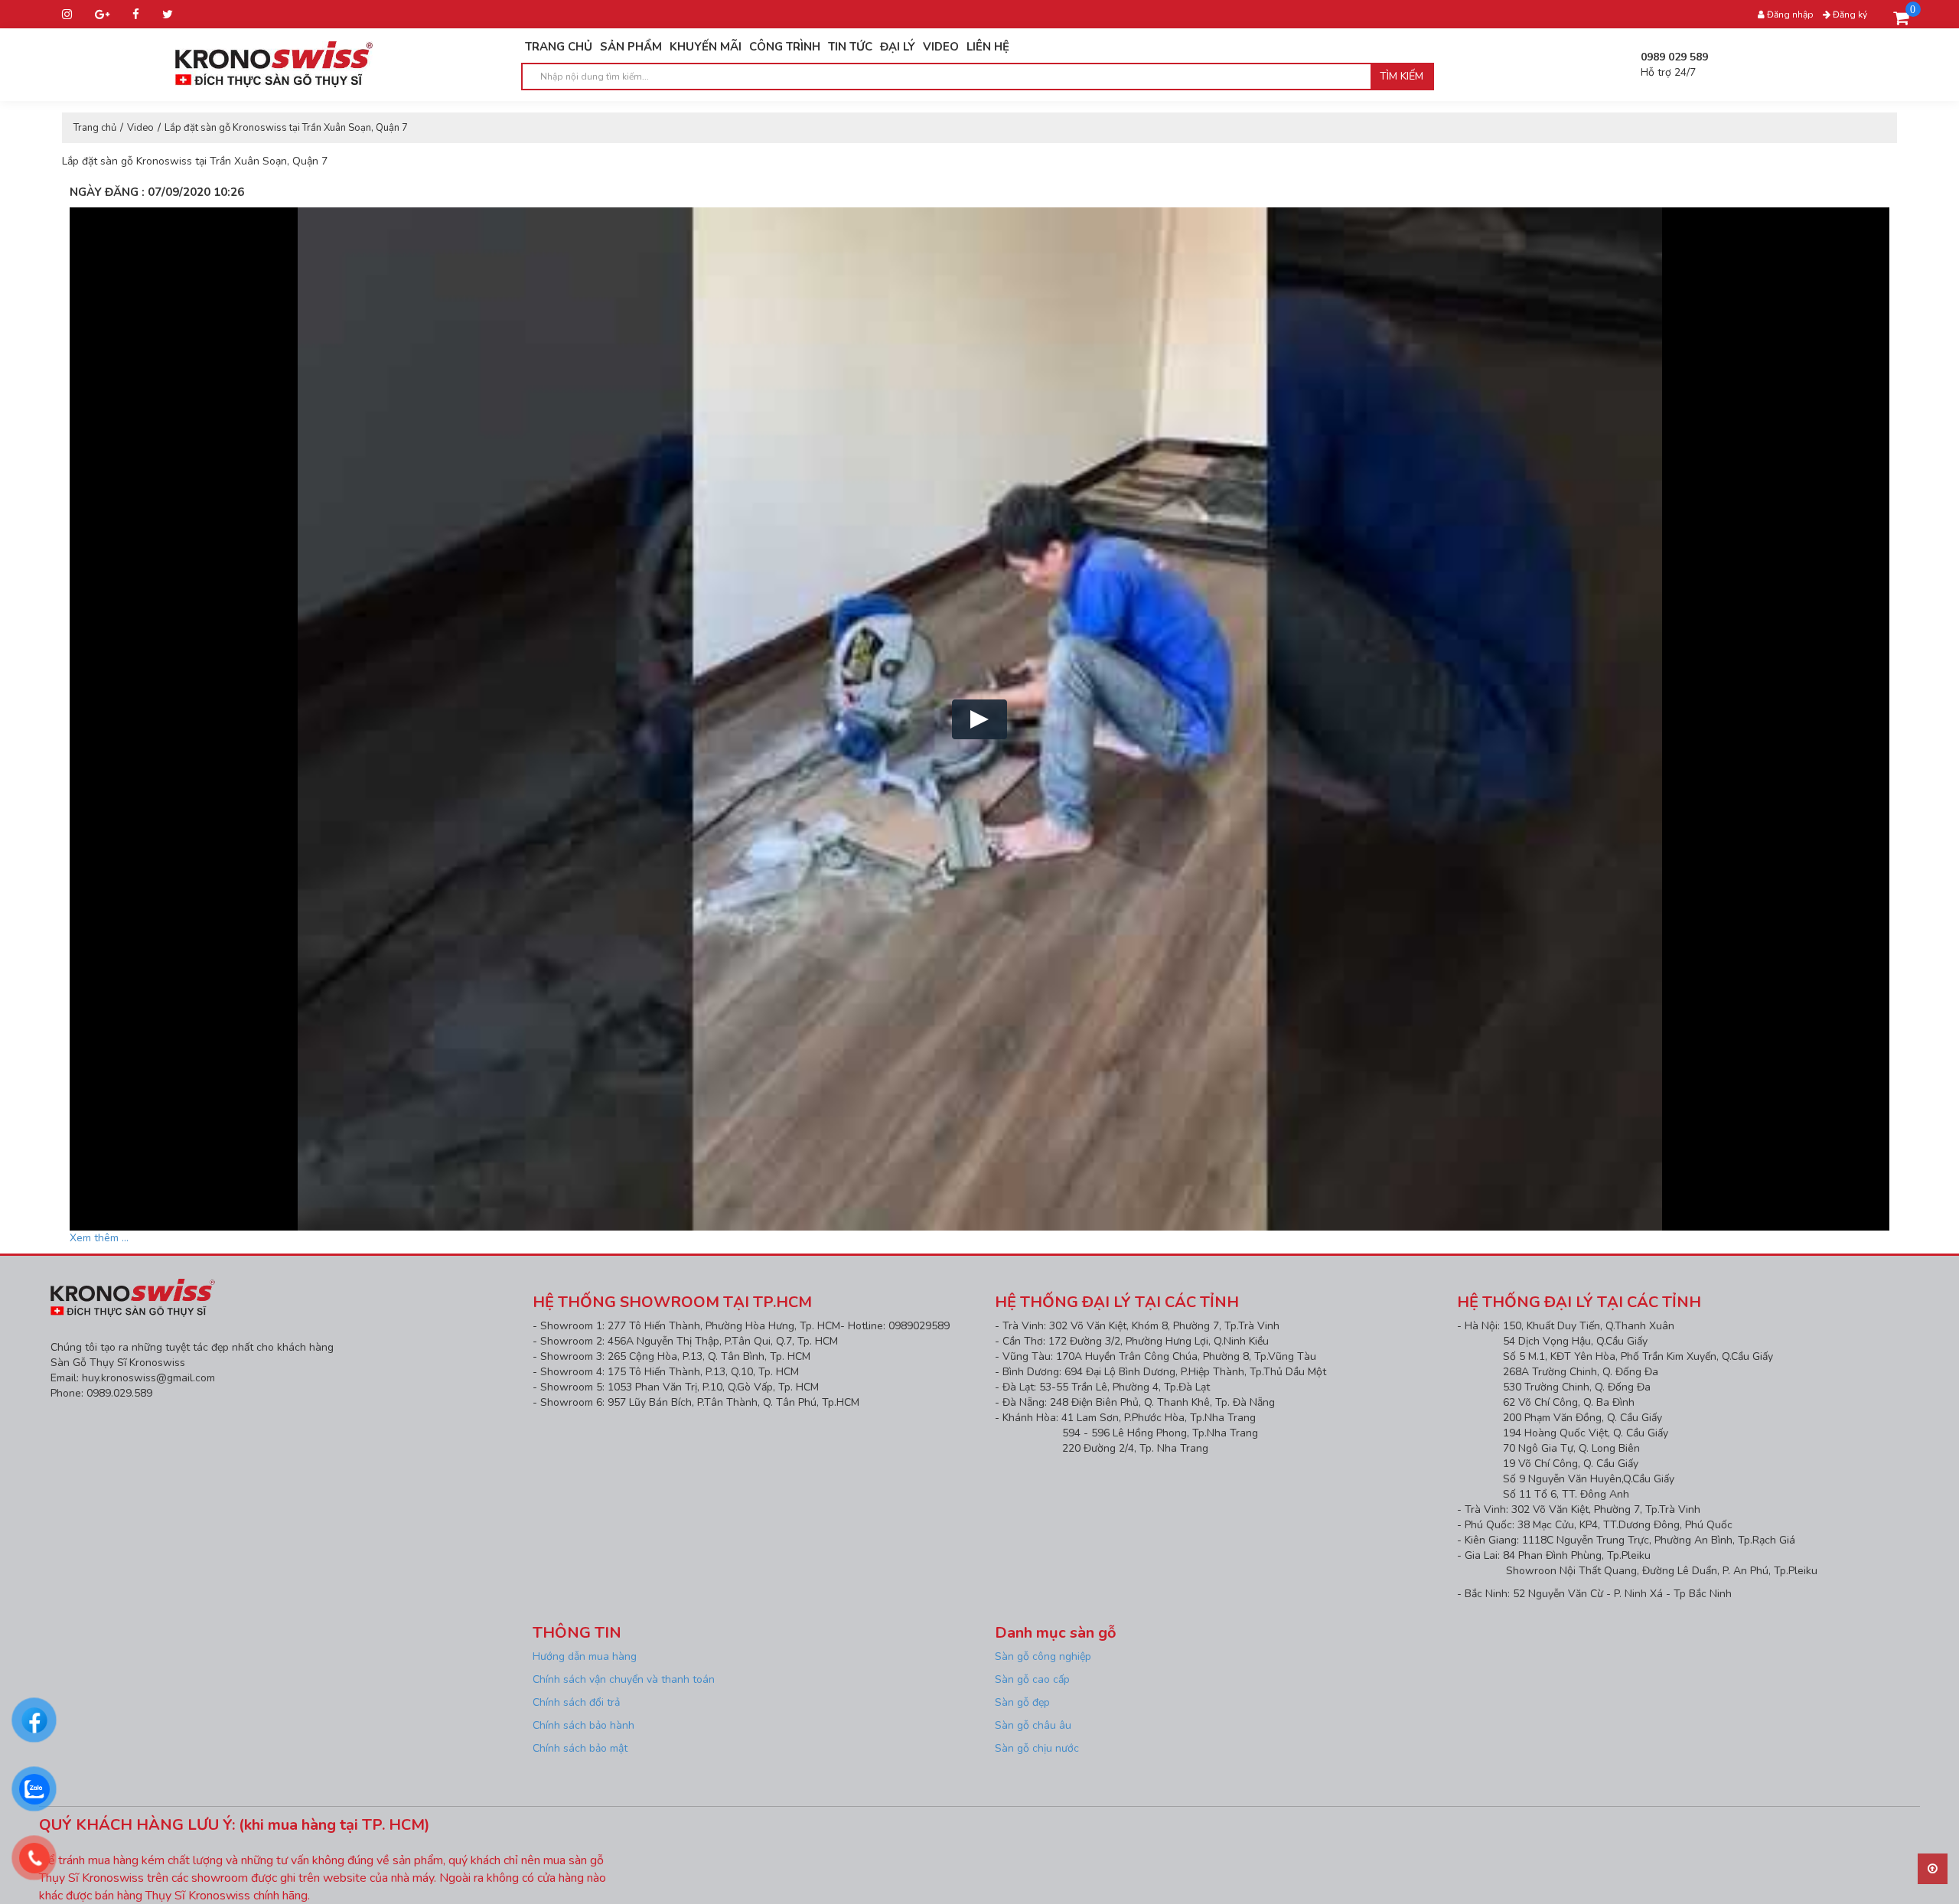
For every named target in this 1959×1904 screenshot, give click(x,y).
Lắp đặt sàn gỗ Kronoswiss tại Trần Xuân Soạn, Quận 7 (286, 128)
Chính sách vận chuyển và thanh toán (624, 1679)
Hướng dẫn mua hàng (586, 1656)
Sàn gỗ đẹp (1022, 1702)
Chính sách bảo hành (583, 1725)
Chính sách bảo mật (580, 1748)
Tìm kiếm (1402, 76)
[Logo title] (274, 63)
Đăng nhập (1789, 15)
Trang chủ (95, 128)
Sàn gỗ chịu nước (1037, 1748)
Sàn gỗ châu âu (1033, 1725)
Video (140, 128)
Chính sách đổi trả (576, 1702)
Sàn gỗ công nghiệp (1043, 1656)
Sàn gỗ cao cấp (1032, 1679)
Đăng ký (1849, 15)
